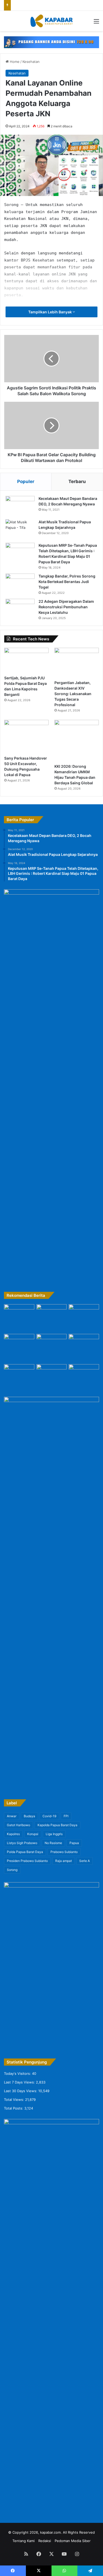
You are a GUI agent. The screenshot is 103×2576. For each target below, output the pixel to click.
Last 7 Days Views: (20, 2082)
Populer (26, 481)
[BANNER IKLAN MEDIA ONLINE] (51, 42)
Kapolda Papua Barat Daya (57, 1825)
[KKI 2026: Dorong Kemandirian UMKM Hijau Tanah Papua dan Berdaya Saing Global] (77, 741)
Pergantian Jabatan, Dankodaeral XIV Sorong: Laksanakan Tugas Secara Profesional (73, 694)
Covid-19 (49, 1816)
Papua (74, 1843)
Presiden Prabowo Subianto (27, 1861)
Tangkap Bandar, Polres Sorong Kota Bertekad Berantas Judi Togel (67, 582)
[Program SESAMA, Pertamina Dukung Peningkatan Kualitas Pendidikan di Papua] (19, 1318)
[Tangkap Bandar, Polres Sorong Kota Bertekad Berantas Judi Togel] (20, 583)
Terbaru (77, 481)
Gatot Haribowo (18, 1825)
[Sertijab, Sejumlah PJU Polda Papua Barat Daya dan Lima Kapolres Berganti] (26, 660)
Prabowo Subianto (64, 1852)
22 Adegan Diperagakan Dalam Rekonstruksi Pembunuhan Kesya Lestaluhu (66, 607)
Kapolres (13, 1834)
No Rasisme (53, 1843)
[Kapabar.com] (51, 21)
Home (14, 62)
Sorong (12, 1870)
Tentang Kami (24, 2541)
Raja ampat (64, 1861)
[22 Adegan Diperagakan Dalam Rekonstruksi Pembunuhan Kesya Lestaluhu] (20, 609)
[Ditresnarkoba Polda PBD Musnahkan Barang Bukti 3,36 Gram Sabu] (84, 1343)
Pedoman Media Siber (73, 2541)
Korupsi (33, 1834)
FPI (66, 1816)
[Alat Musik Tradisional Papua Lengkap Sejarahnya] (20, 529)
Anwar (12, 1816)
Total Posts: (14, 2108)
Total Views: (15, 2100)
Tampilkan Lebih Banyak (50, 312)
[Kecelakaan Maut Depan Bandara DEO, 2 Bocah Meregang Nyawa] (20, 506)
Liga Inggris (54, 1834)
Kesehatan (31, 62)
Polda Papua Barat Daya (25, 1852)
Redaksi (45, 2541)
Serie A (85, 1861)
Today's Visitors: (18, 2073)
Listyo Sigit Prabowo (22, 1843)
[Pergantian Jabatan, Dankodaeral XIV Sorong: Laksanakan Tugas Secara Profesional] (77, 662)
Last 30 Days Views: (21, 2091)
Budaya (29, 1816)
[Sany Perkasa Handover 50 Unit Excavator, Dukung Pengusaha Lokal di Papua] (26, 737)
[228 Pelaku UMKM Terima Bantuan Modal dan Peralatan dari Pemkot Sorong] (19, 1375)
